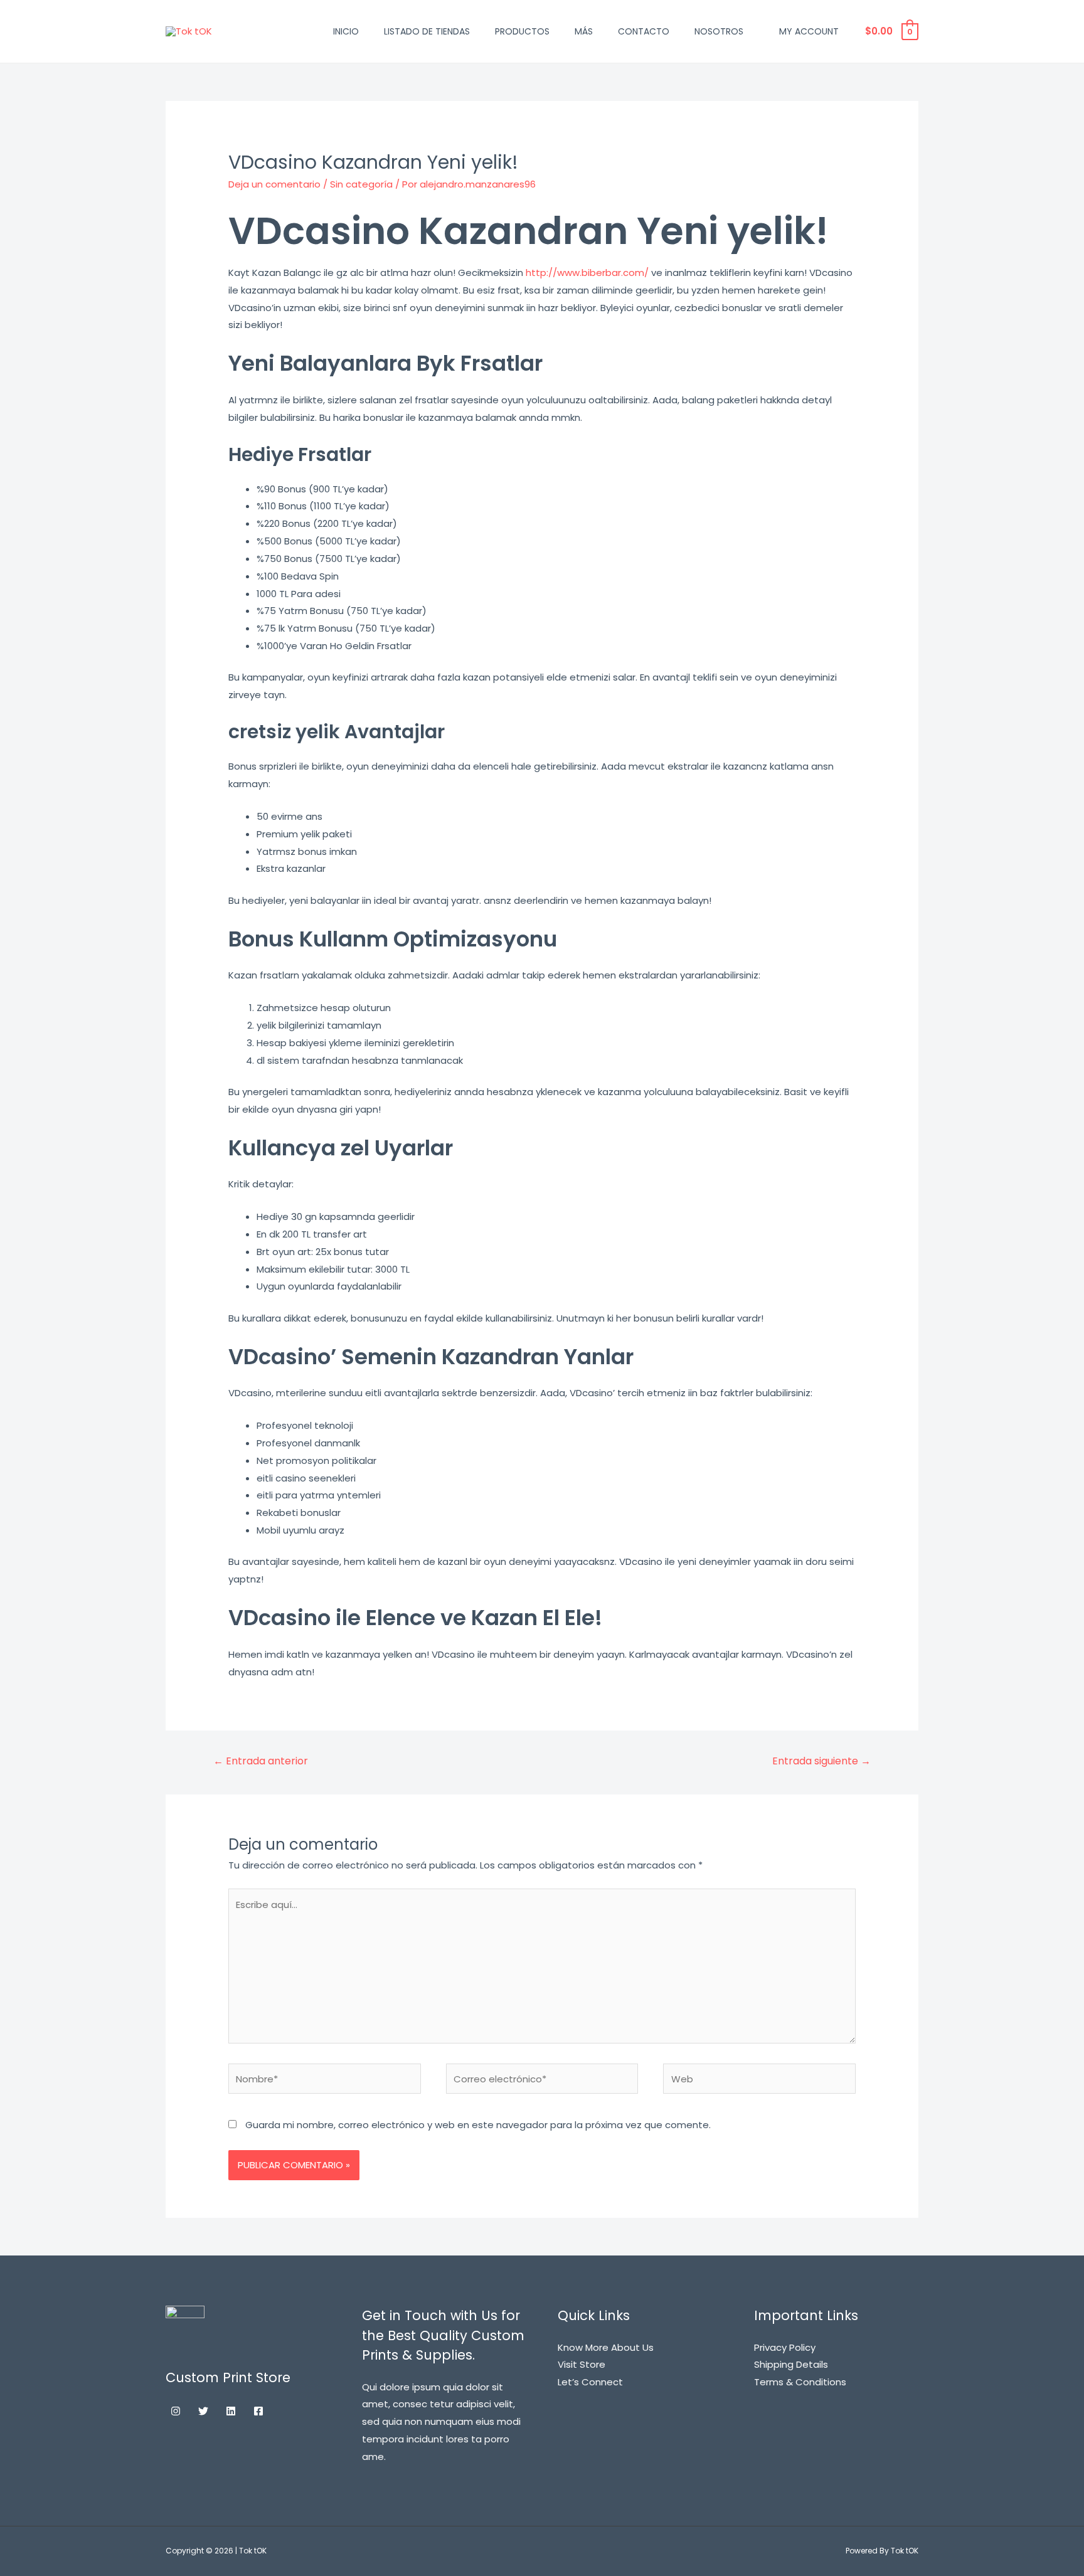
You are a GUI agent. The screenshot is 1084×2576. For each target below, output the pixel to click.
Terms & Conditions (800, 2382)
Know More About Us (606, 2347)
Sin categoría (361, 184)
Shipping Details (791, 2364)
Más (584, 31)
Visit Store (582, 2364)
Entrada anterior (261, 1761)
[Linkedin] (231, 2411)
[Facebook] (258, 2411)
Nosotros (719, 31)
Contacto (644, 31)
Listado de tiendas (427, 31)
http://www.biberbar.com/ (587, 273)
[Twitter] (203, 2411)
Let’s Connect (590, 2382)
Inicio (346, 31)
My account (809, 31)
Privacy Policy (785, 2347)
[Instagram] (176, 2411)
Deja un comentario (274, 184)
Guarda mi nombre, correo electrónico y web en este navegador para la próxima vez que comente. (478, 2125)
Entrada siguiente (821, 1761)
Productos (522, 31)
